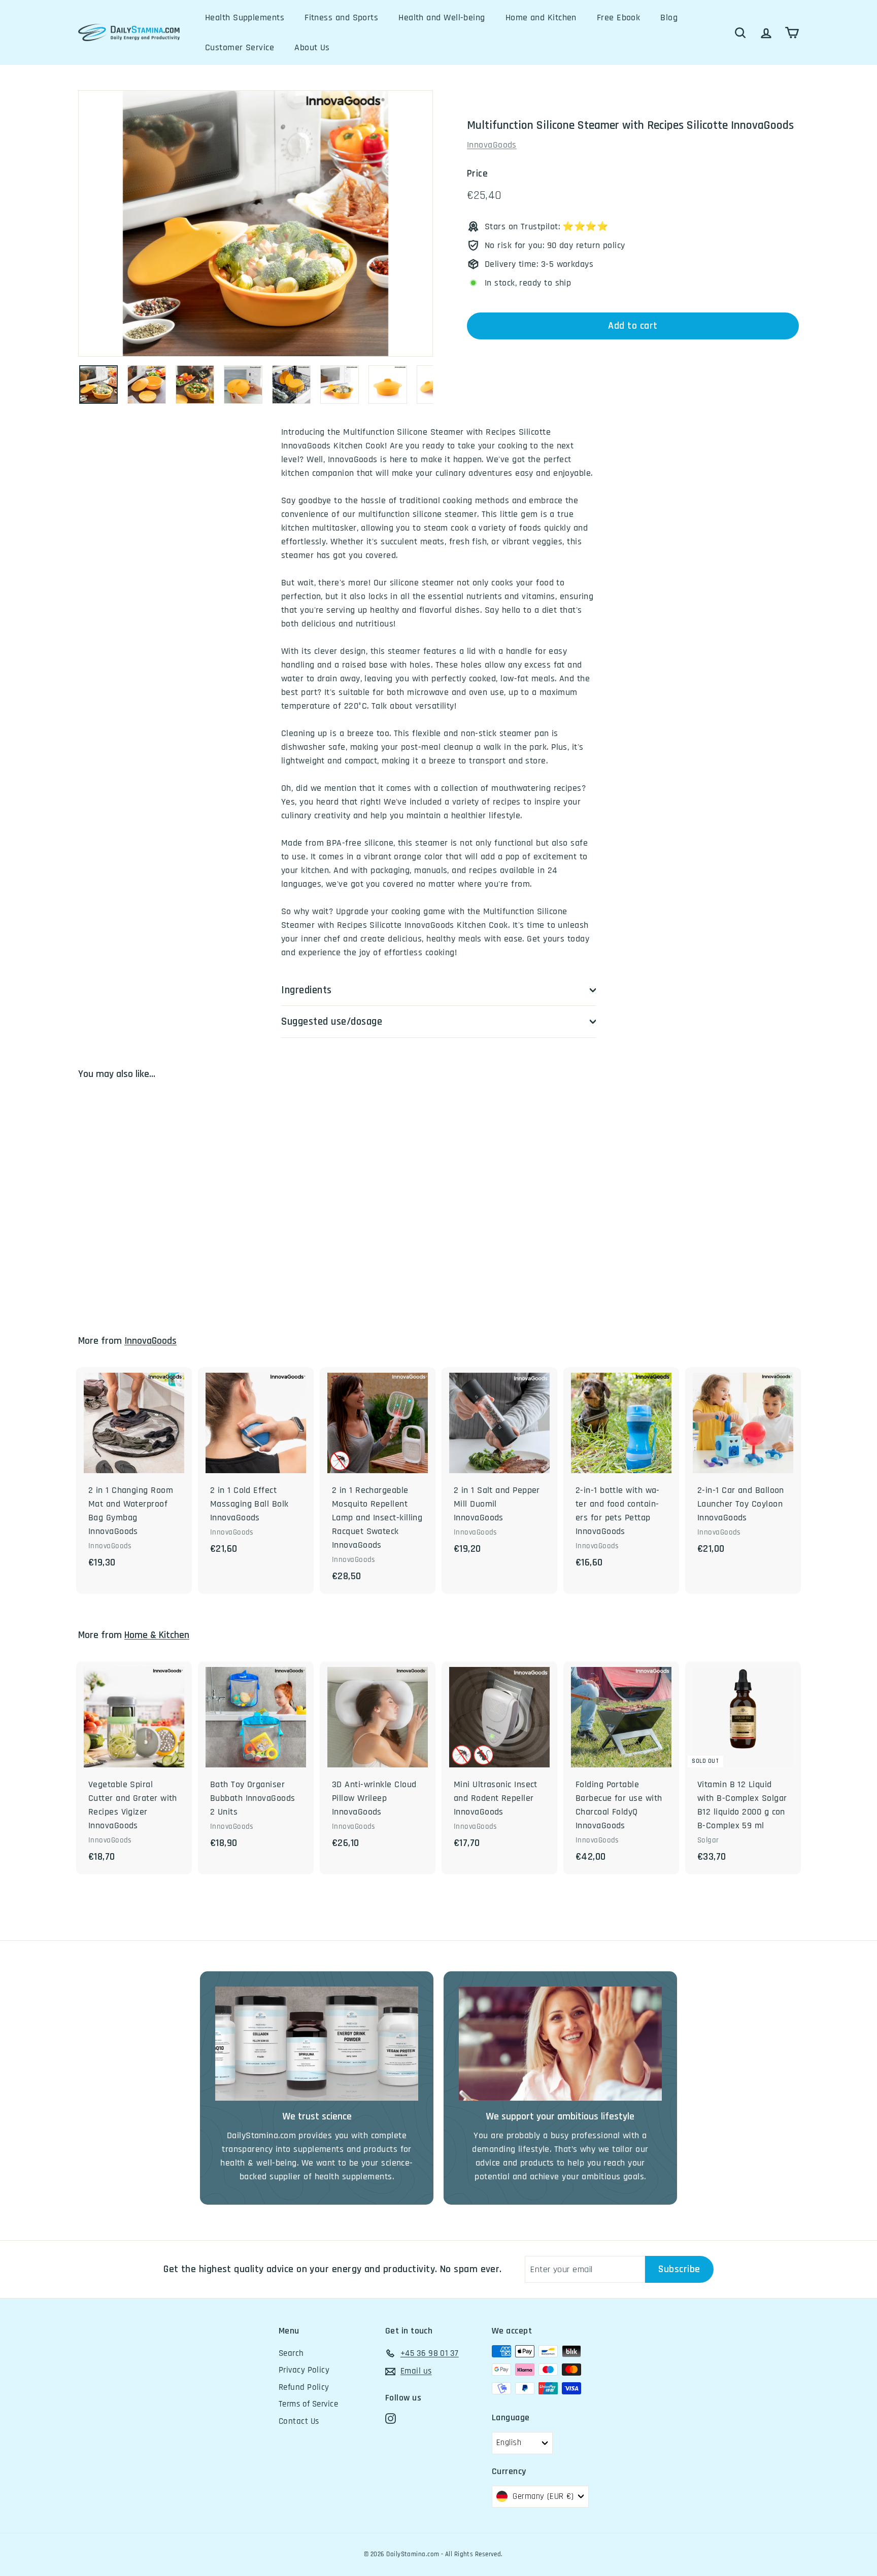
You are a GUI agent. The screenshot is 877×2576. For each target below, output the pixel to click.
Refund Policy (304, 2387)
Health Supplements (245, 18)
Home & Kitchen (157, 1635)
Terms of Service (308, 2404)
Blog (669, 18)
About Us (312, 47)
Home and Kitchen (541, 18)
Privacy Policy (304, 2370)
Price (477, 174)
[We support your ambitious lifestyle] (560, 2044)
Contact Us (299, 2421)
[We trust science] (317, 2044)
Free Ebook (619, 18)
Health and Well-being (442, 18)
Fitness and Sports (341, 18)
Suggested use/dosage (332, 1021)
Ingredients (307, 990)
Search (291, 2353)
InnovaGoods (492, 145)
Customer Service (240, 47)
